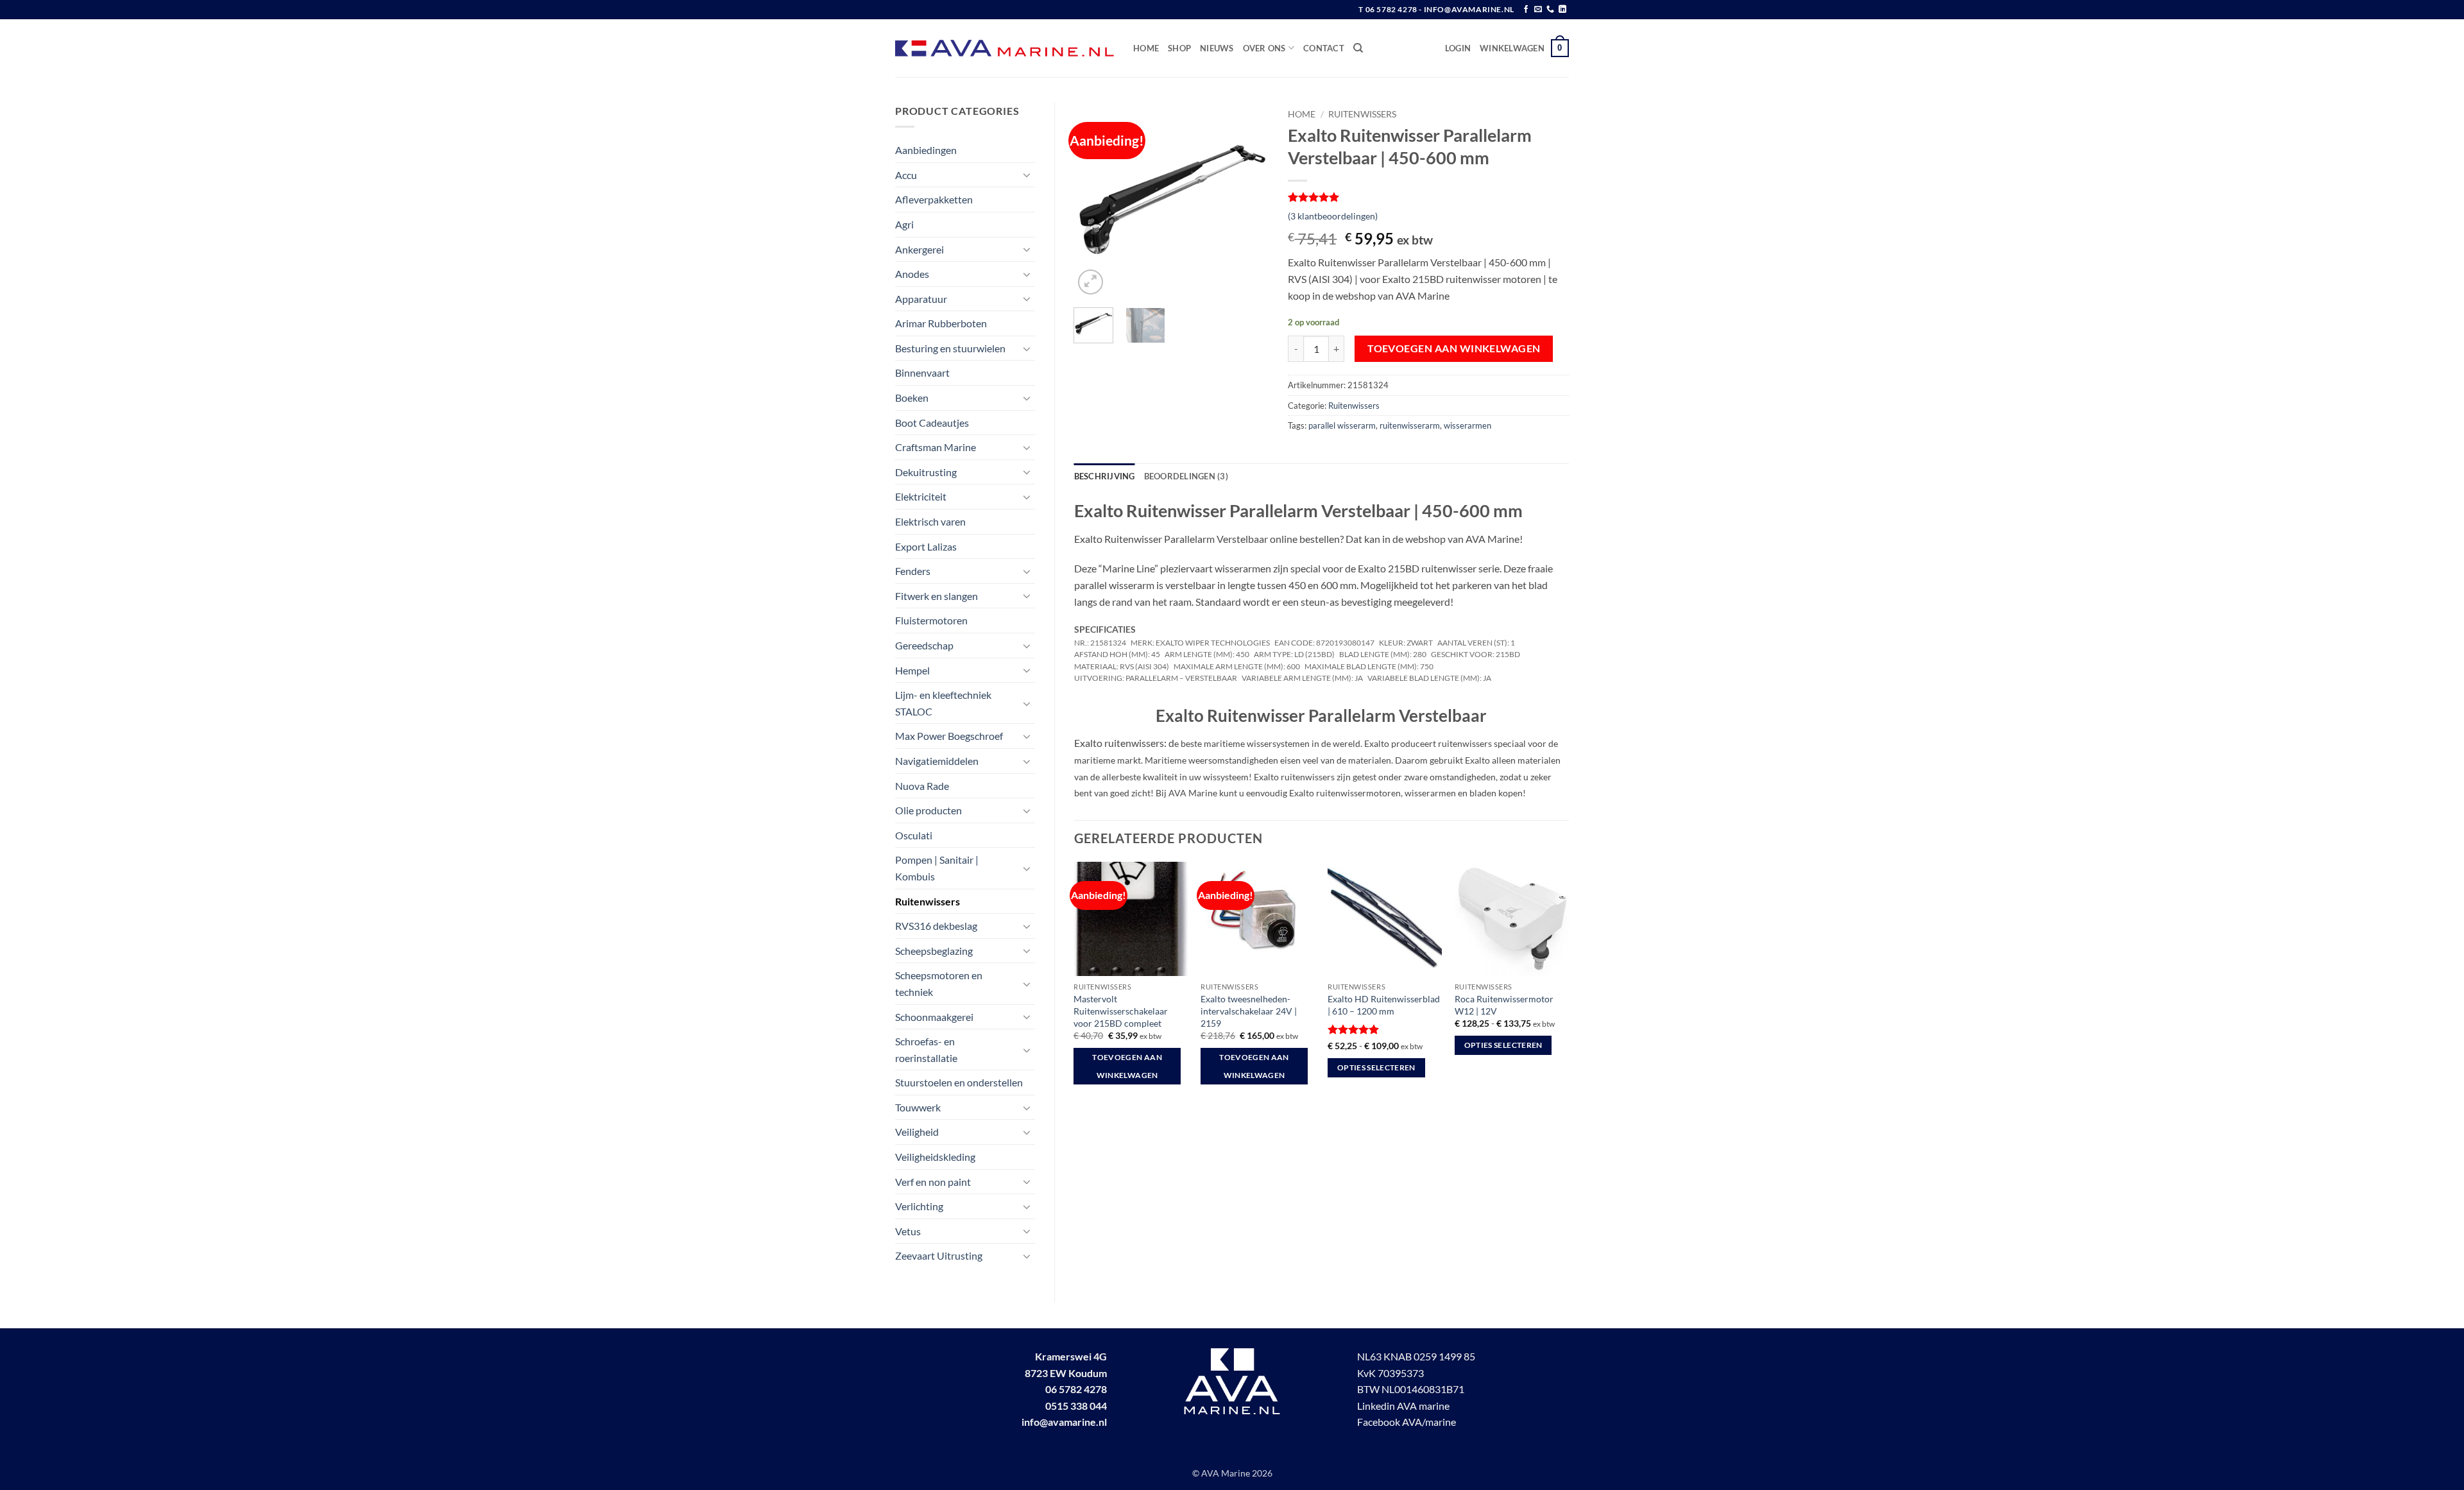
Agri (904, 224)
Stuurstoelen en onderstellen (959, 1082)
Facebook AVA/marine (1407, 1422)
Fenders (913, 571)
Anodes (912, 274)
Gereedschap (924, 645)
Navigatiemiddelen (937, 761)
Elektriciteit (921, 496)
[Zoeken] (1358, 48)
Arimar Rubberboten (941, 323)
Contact (1324, 48)
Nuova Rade (922, 786)
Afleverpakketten (934, 199)
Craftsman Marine (936, 447)
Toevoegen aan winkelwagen (1454, 348)
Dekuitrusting (926, 472)
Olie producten (928, 810)
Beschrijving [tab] (1105, 476)
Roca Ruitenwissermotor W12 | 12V (1504, 1005)
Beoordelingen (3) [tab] (1186, 476)
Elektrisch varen (930, 521)
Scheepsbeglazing (934, 951)
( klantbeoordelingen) (1333, 216)
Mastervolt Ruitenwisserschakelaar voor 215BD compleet (1121, 1011)
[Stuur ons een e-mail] (1538, 10)
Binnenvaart (922, 372)
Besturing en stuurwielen (950, 348)
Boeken (912, 398)
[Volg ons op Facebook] (1526, 10)
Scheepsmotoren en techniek (939, 983)
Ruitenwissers (928, 901)
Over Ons (1264, 48)
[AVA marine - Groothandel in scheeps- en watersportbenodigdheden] (1005, 48)
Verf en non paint (933, 1182)
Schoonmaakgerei (934, 1017)
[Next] (1249, 201)
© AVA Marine (1222, 1473)
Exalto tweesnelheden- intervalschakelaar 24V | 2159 (1249, 1011)
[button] (1458, 48)
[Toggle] (1027, 175)
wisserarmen (1467, 425)
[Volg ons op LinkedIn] (1562, 10)
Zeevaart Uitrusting (939, 1255)
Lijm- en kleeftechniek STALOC (943, 703)
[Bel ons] (1550, 10)
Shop (1179, 48)
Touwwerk (918, 1107)
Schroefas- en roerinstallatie (926, 1049)
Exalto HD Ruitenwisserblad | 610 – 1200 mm (1384, 1005)
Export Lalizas (926, 546)
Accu (906, 175)
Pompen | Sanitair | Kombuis (937, 868)
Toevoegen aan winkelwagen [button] (1127, 1066)
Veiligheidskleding (935, 1157)
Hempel (912, 670)
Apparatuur (921, 299)
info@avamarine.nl (1064, 1422)
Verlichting (919, 1206)
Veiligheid (917, 1132)
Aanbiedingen (926, 150)
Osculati (914, 835)
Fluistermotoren (931, 620)
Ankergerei (920, 249)
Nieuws (1217, 48)
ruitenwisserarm (1410, 425)
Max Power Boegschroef (949, 736)
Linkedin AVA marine (1403, 1406)
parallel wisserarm (1342, 425)
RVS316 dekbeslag (936, 926)
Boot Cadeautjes (932, 423)
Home (1146, 48)
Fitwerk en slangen (937, 596)
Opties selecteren (1376, 1067)
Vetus (908, 1231)
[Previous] (1094, 201)
